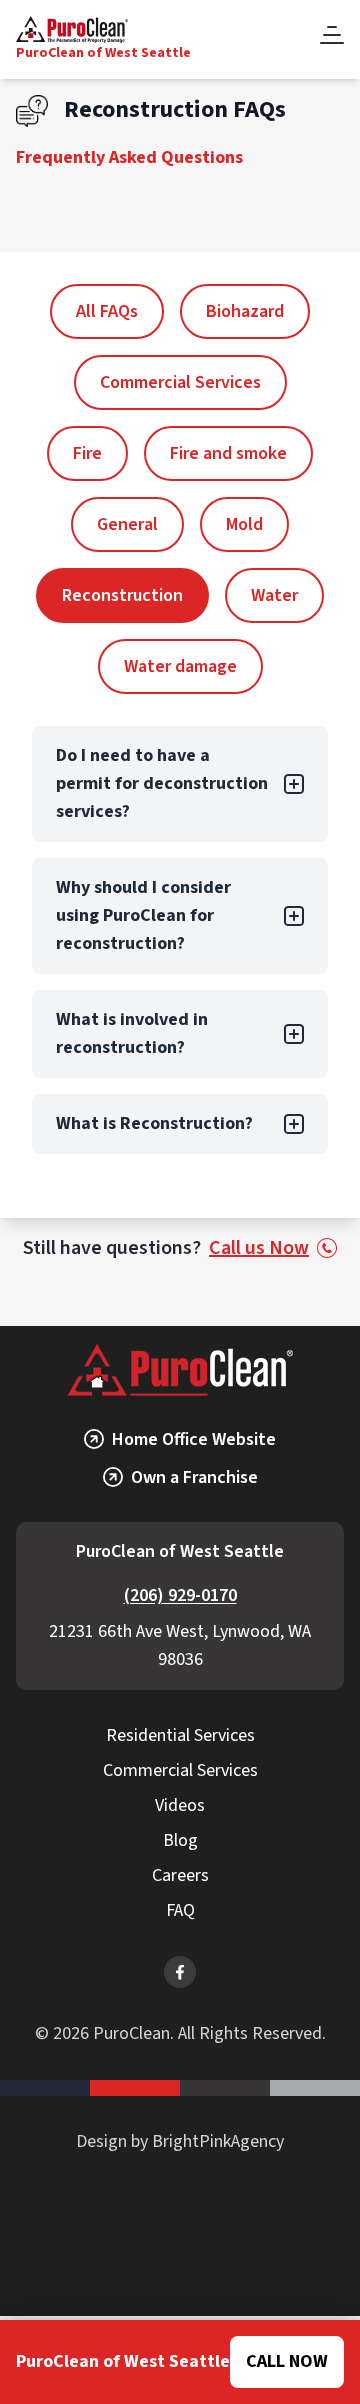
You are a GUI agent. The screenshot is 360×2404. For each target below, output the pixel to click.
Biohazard (245, 311)
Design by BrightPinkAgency (180, 2141)
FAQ (180, 1910)
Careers (180, 1875)
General (127, 524)
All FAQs (107, 311)
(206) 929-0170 (180, 1595)
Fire (87, 453)
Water (274, 595)
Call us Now (259, 1248)
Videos (180, 1805)
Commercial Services (180, 382)
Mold (244, 524)
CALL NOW (287, 2361)
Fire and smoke (228, 453)
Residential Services (180, 1735)
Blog (180, 1840)
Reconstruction (122, 595)
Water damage (180, 666)
